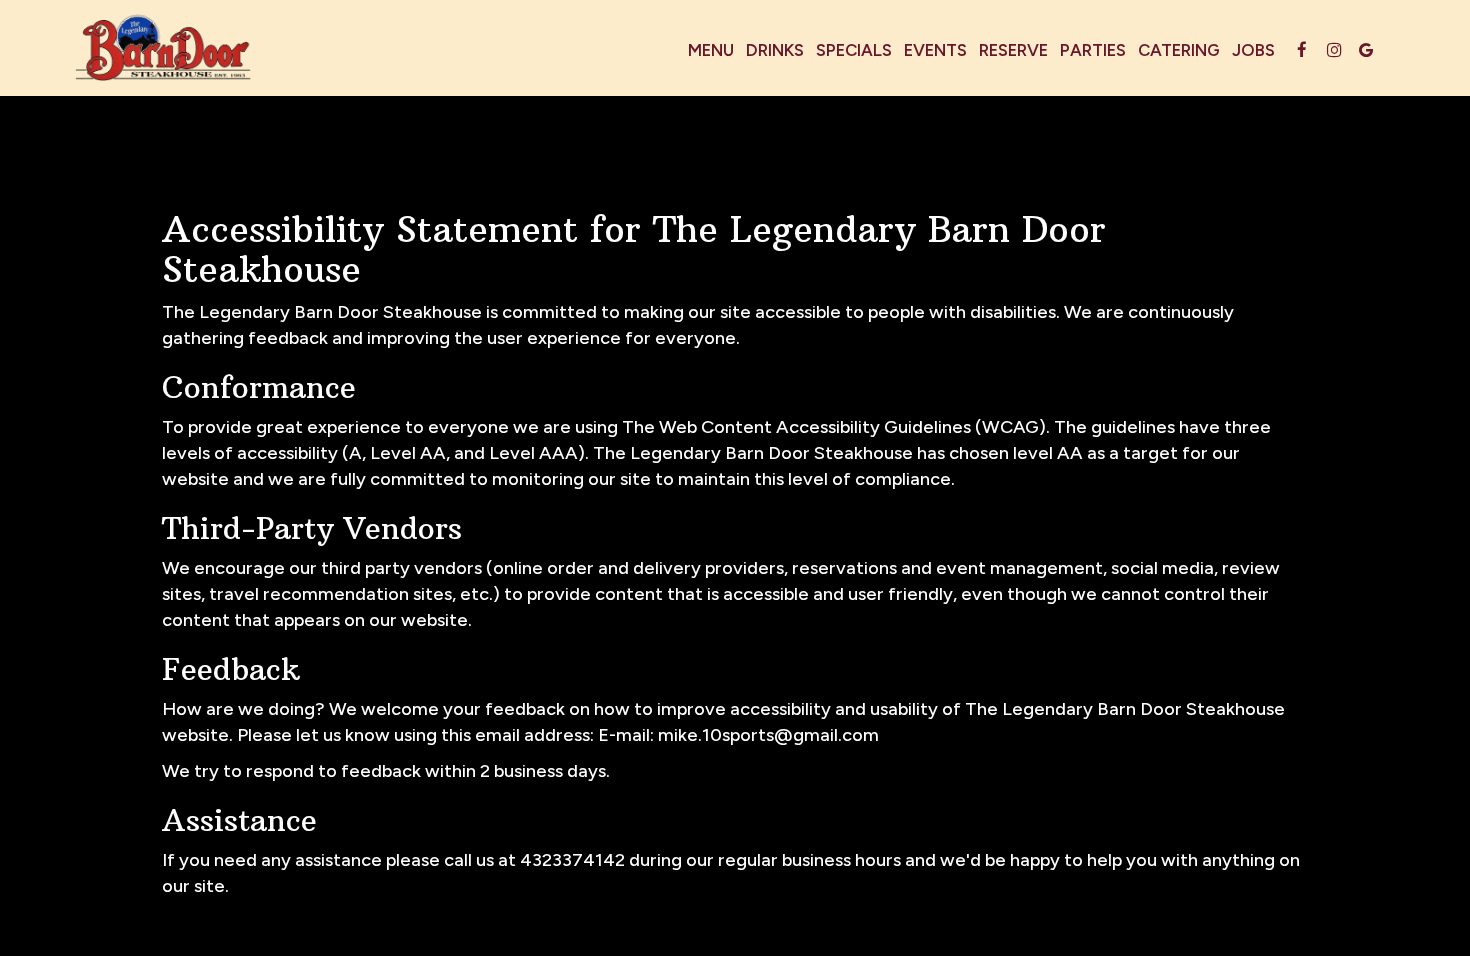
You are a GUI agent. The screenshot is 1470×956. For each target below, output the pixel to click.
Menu (711, 50)
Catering (1179, 50)
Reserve (1013, 50)
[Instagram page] (1334, 50)
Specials (854, 50)
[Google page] (1366, 50)
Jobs (1253, 50)
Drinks (775, 50)
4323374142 (572, 860)
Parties (1093, 50)
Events (935, 50)
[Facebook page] (1302, 50)
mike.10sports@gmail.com (768, 735)
